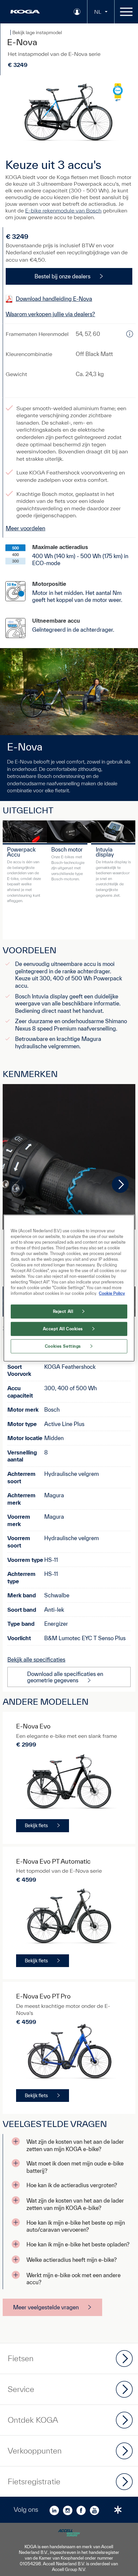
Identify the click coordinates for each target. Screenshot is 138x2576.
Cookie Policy (112, 1293)
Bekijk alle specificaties (36, 1659)
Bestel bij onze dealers (62, 276)
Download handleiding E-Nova (54, 299)
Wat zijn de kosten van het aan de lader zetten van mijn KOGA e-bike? (75, 2145)
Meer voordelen (25, 528)
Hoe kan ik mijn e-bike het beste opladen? (78, 2244)
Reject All (63, 1311)
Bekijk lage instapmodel (37, 32)
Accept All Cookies (63, 1329)
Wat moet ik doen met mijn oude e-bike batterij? (75, 2167)
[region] (69, 1288)
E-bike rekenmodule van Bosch (63, 210)
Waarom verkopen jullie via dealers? (50, 314)
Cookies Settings (63, 1346)
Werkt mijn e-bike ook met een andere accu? (74, 2279)
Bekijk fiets (36, 1826)
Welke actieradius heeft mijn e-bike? (72, 2260)
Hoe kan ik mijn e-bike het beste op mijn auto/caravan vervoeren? (76, 2226)
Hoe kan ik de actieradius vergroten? (72, 2185)
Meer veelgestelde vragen (46, 2307)
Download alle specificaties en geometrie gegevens (65, 1677)
